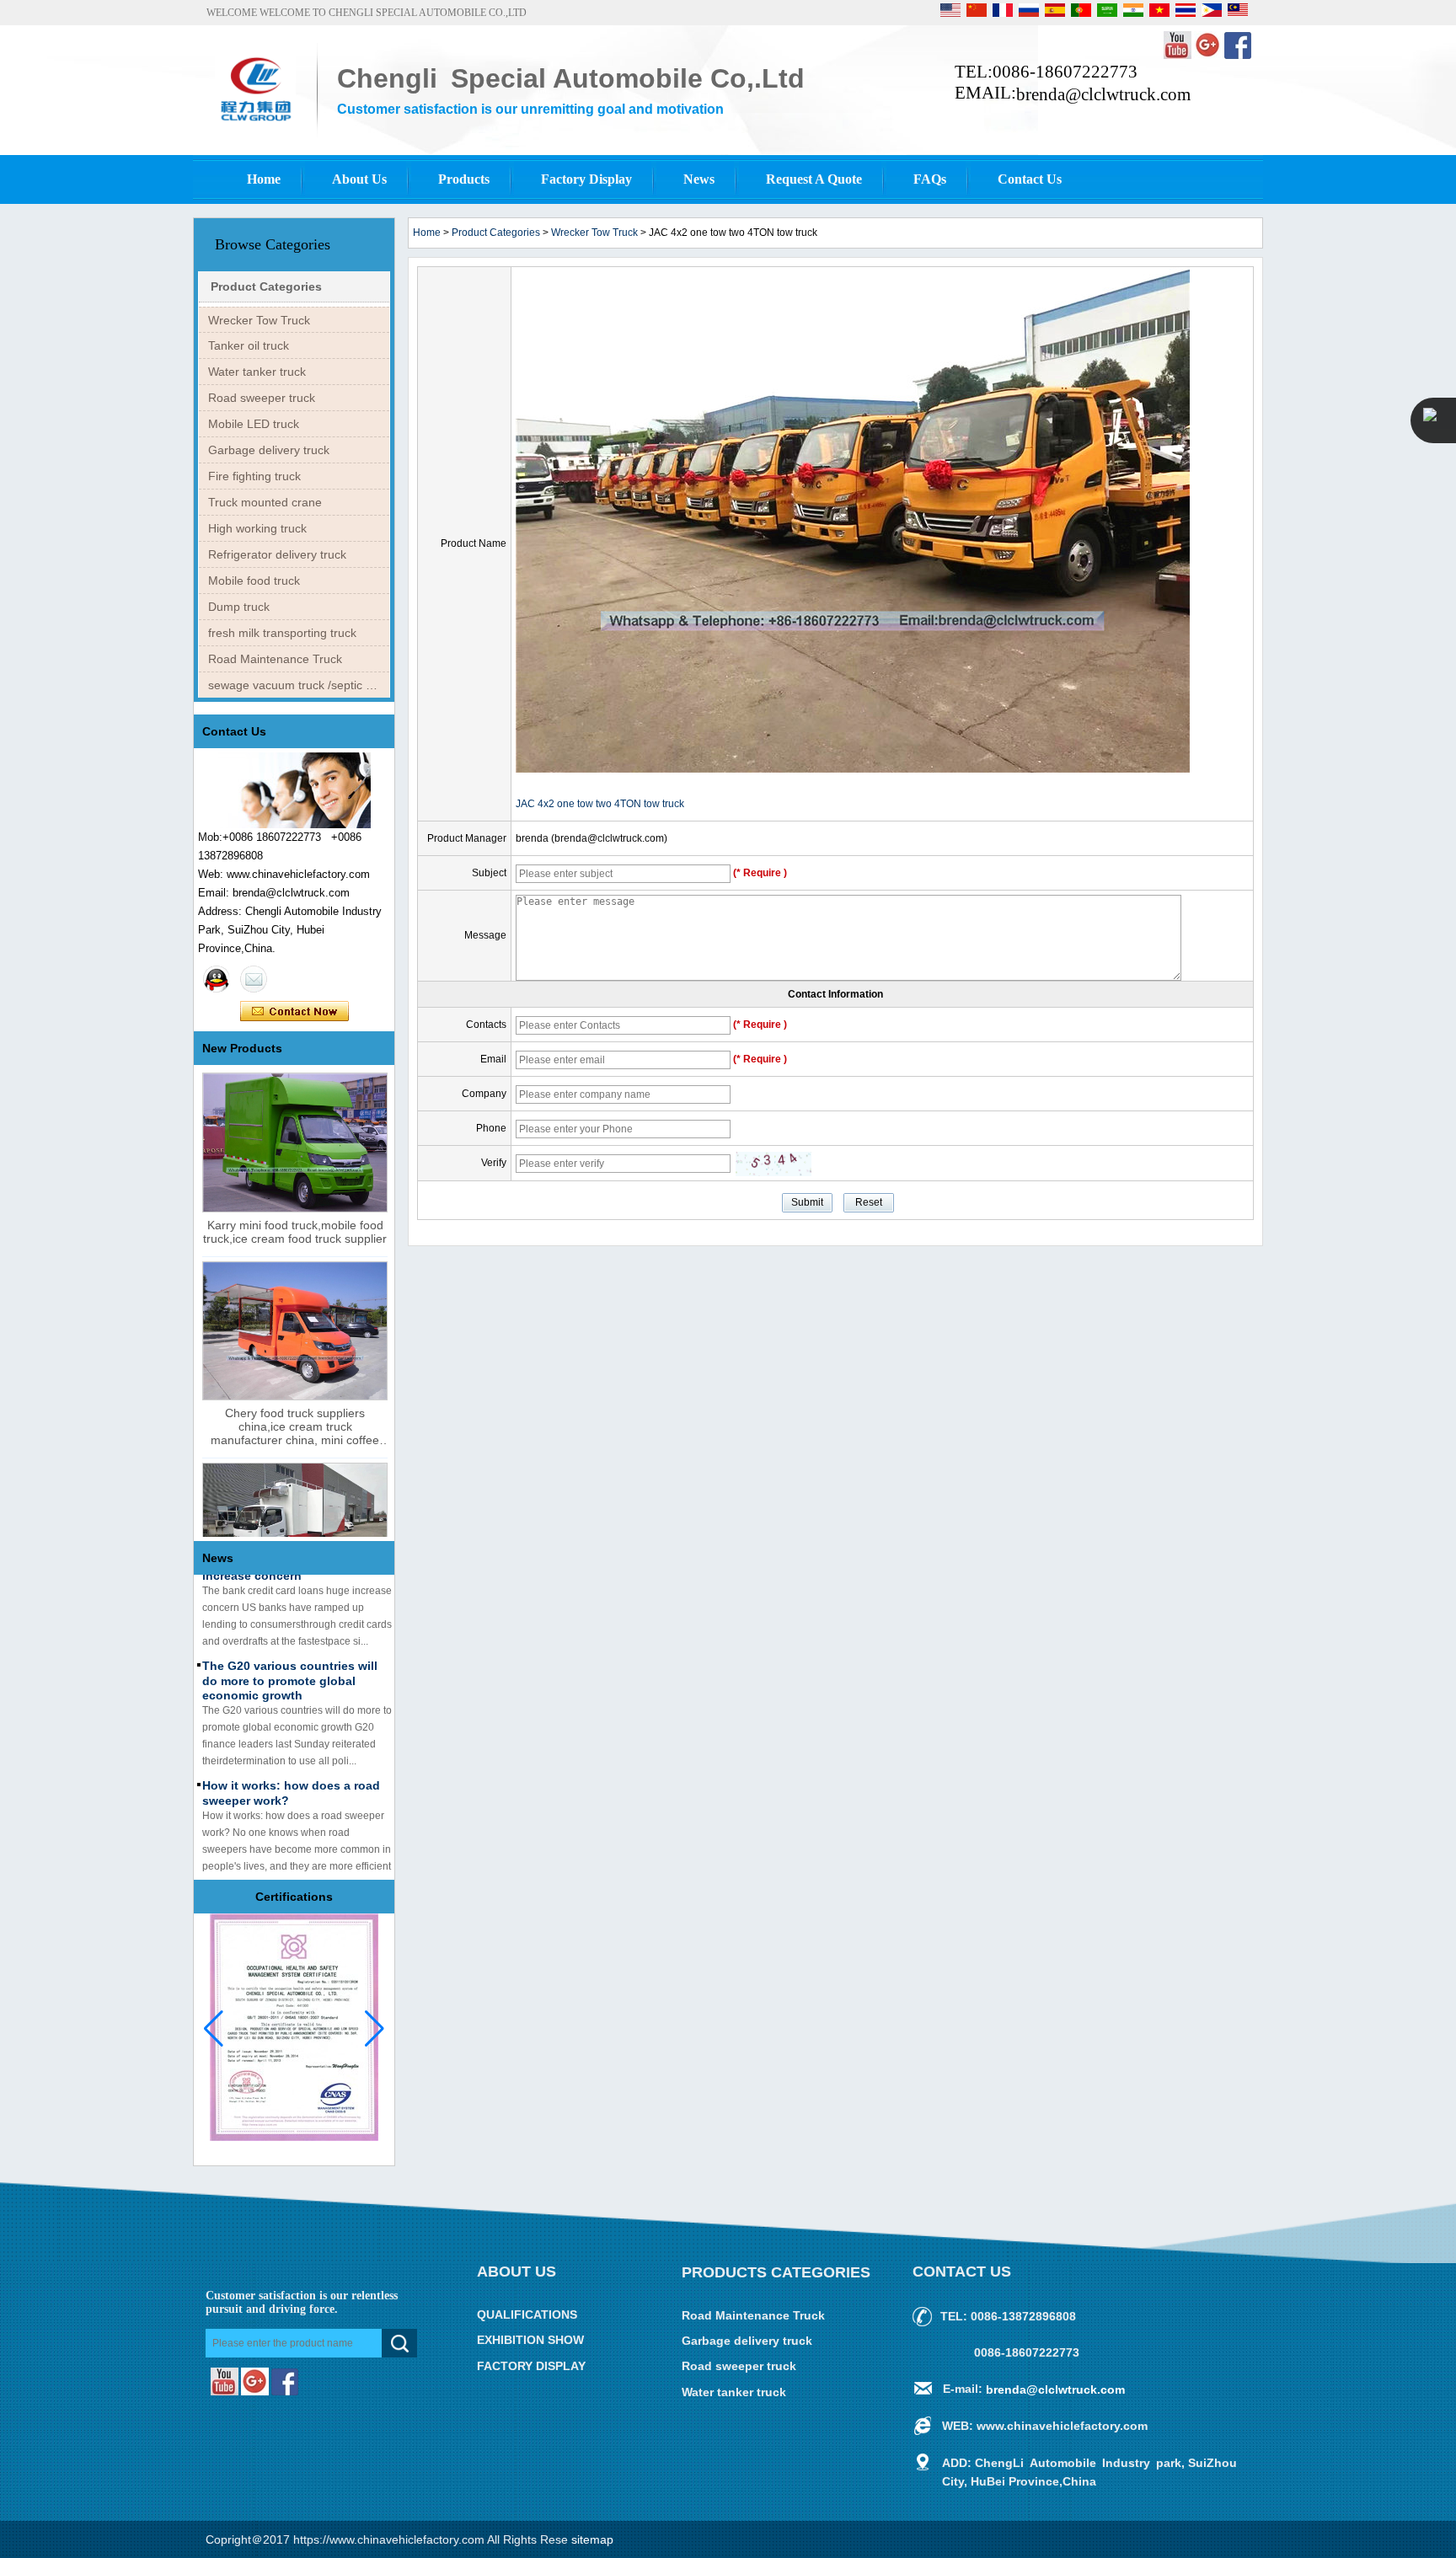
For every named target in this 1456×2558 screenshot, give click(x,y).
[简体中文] (978, 13)
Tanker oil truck (249, 345)
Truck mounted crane (265, 502)
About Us (359, 179)
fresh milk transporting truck (282, 633)
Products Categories (776, 2272)
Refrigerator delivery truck (277, 554)
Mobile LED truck (254, 424)
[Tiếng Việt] (1161, 13)
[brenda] (217, 979)
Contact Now (294, 1012)
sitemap (592, 2539)
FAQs (930, 179)
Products (464, 179)
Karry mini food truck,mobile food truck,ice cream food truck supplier (295, 1232)
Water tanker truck (257, 372)
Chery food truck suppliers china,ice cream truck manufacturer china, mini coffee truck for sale (295, 1426)
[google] (1209, 56)
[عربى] (1108, 13)
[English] (952, 13)
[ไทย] (1187, 13)
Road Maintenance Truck (275, 659)
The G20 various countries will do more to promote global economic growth (290, 1662)
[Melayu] (1238, 13)
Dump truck (239, 607)
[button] (375, 2029)
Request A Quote (814, 179)
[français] (1004, 13)
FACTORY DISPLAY (531, 2366)
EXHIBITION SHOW (530, 2341)
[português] (1082, 13)
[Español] (1056, 13)
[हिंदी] (1135, 13)
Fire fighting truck (254, 476)
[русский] (1030, 13)
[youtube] (1179, 56)
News (699, 179)
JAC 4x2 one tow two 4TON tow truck (600, 804)
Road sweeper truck (262, 398)
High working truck (257, 528)
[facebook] (1238, 56)
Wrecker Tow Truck (259, 320)
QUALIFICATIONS (527, 2315)
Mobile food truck (254, 581)
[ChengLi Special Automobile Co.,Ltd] (255, 124)
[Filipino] (1213, 13)
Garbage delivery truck (269, 450)
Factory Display (586, 179)
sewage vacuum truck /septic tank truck (299, 685)
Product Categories (266, 286)
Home (264, 179)
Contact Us (1030, 179)
